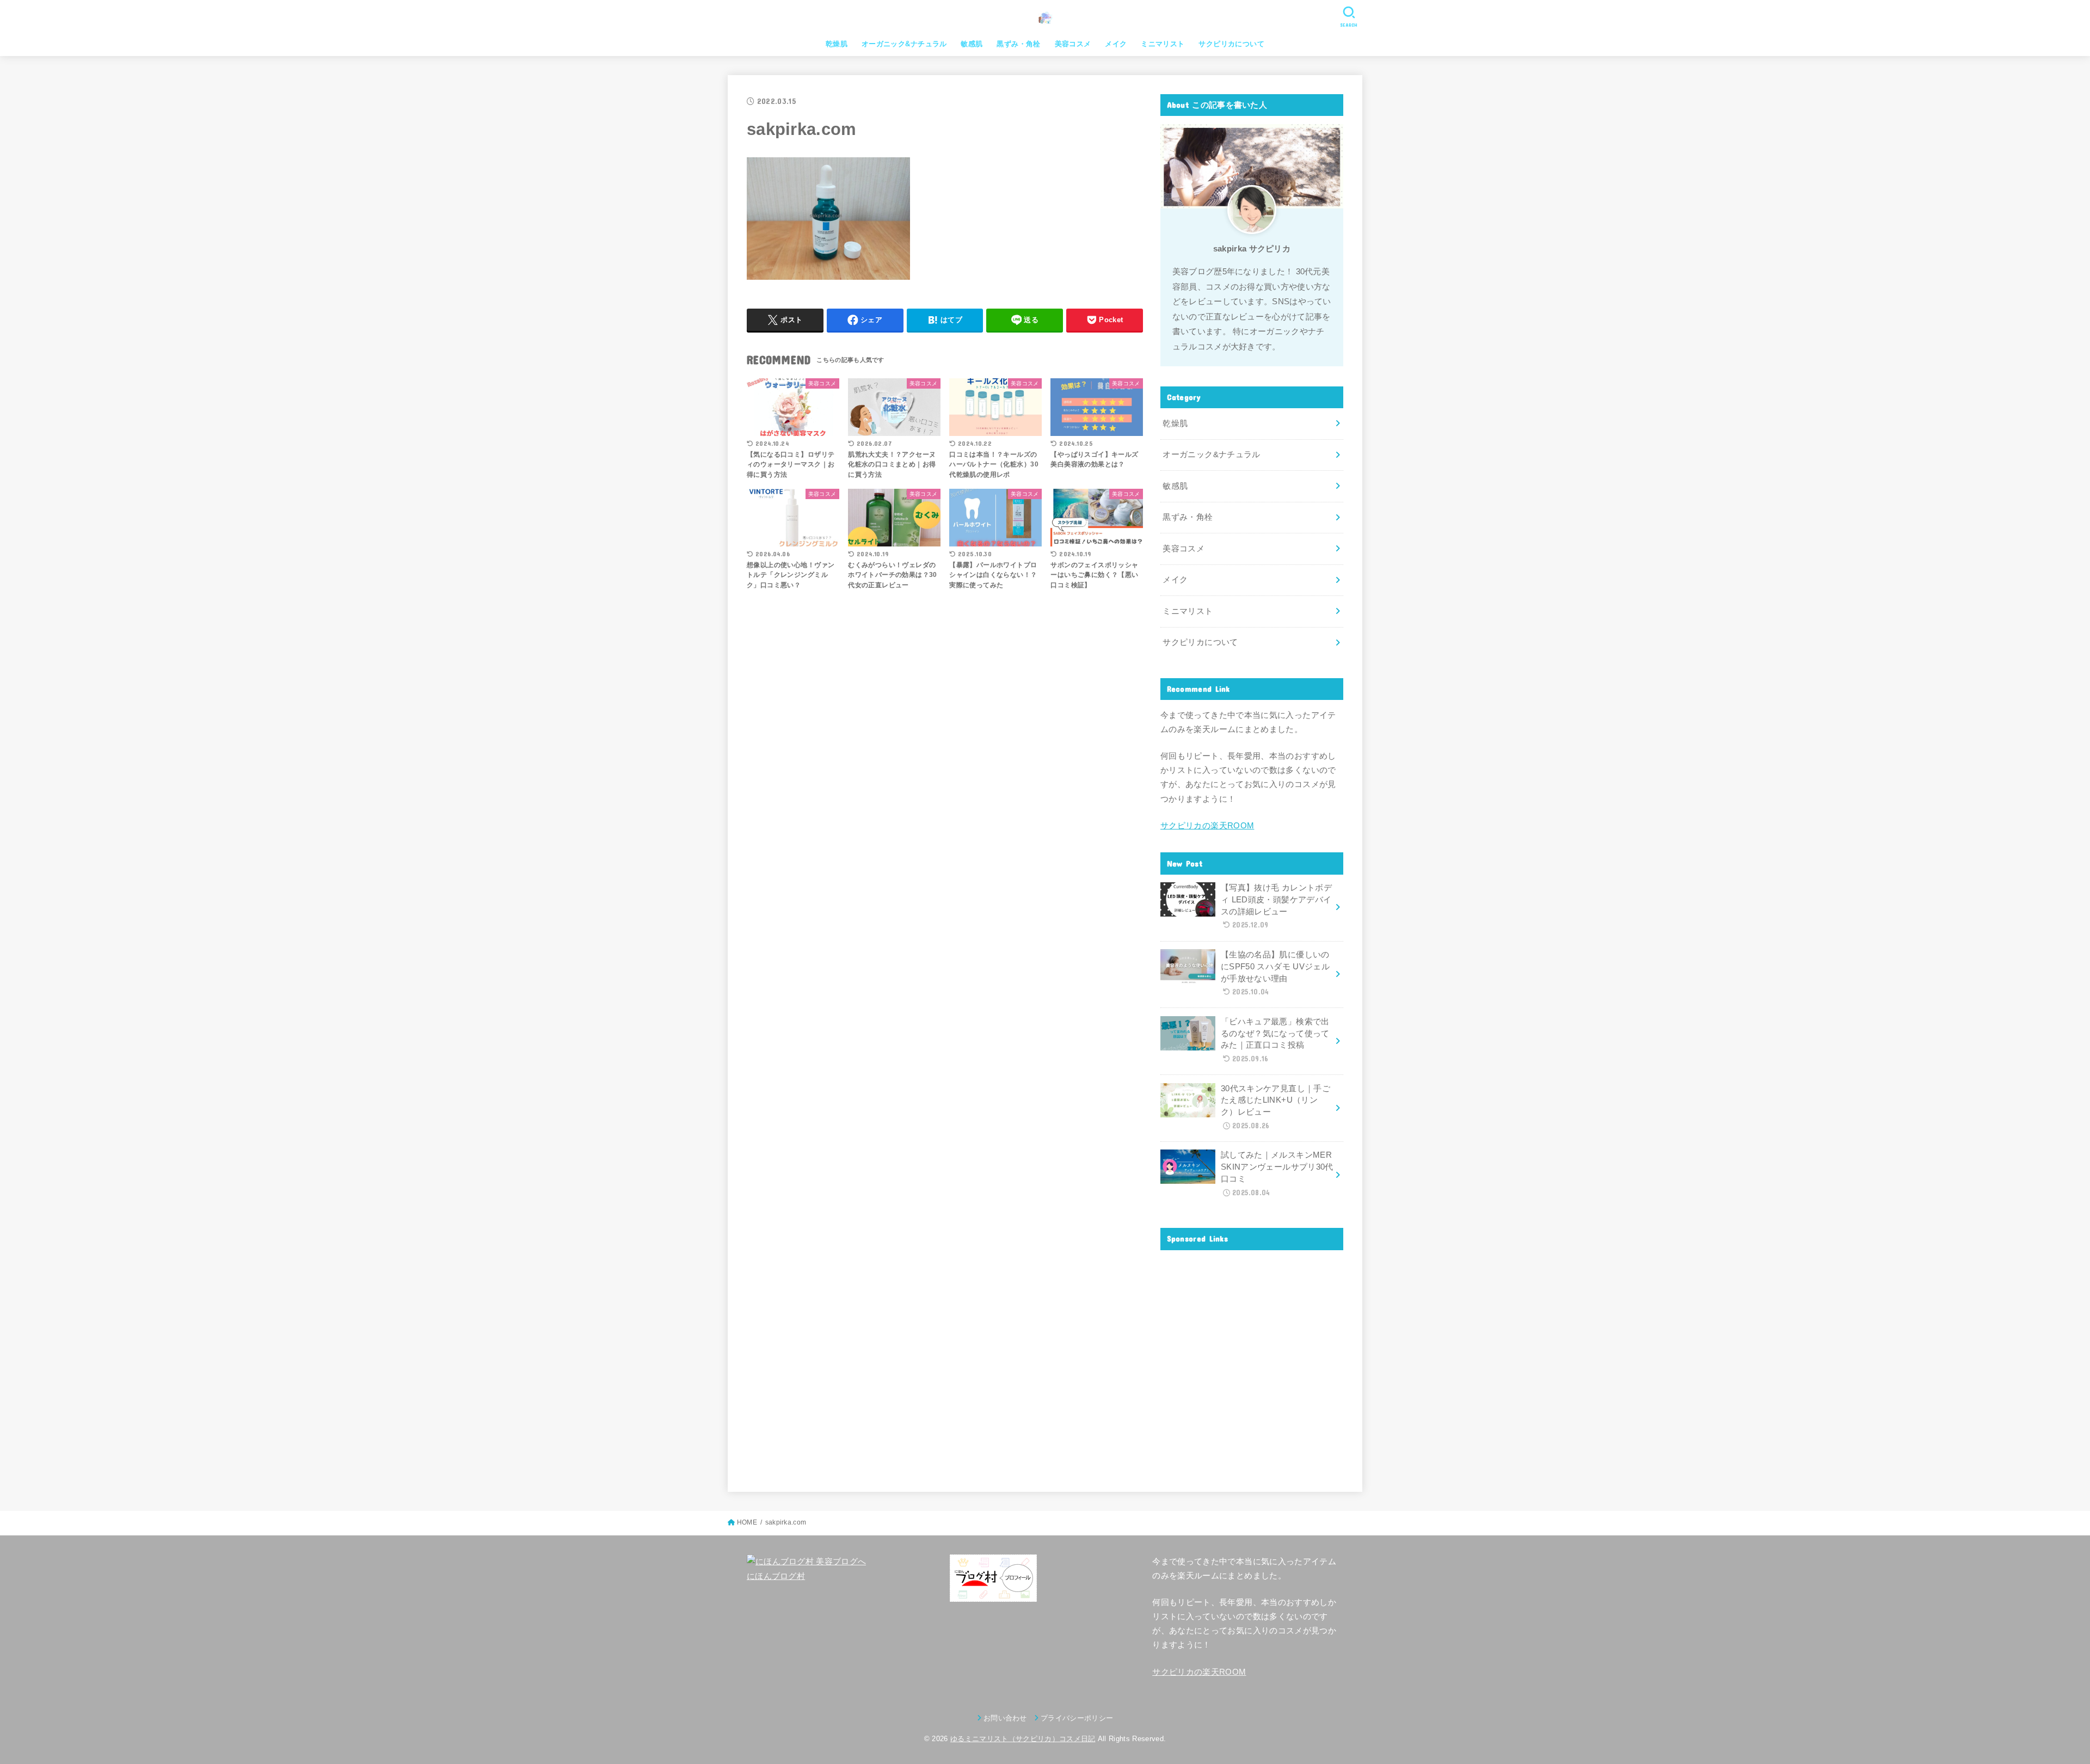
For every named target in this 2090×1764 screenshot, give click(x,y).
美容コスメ (1073, 44)
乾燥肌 (837, 44)
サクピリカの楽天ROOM (1207, 826)
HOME (747, 1522)
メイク (1116, 44)
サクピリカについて (1231, 44)
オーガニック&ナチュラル (904, 44)
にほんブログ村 (776, 1576)
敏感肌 (972, 44)
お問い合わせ (1005, 1718)
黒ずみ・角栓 (1018, 44)
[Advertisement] (1252, 1362)
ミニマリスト (1163, 44)
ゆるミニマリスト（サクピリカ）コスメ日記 (1023, 1739)
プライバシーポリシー (1077, 1718)
